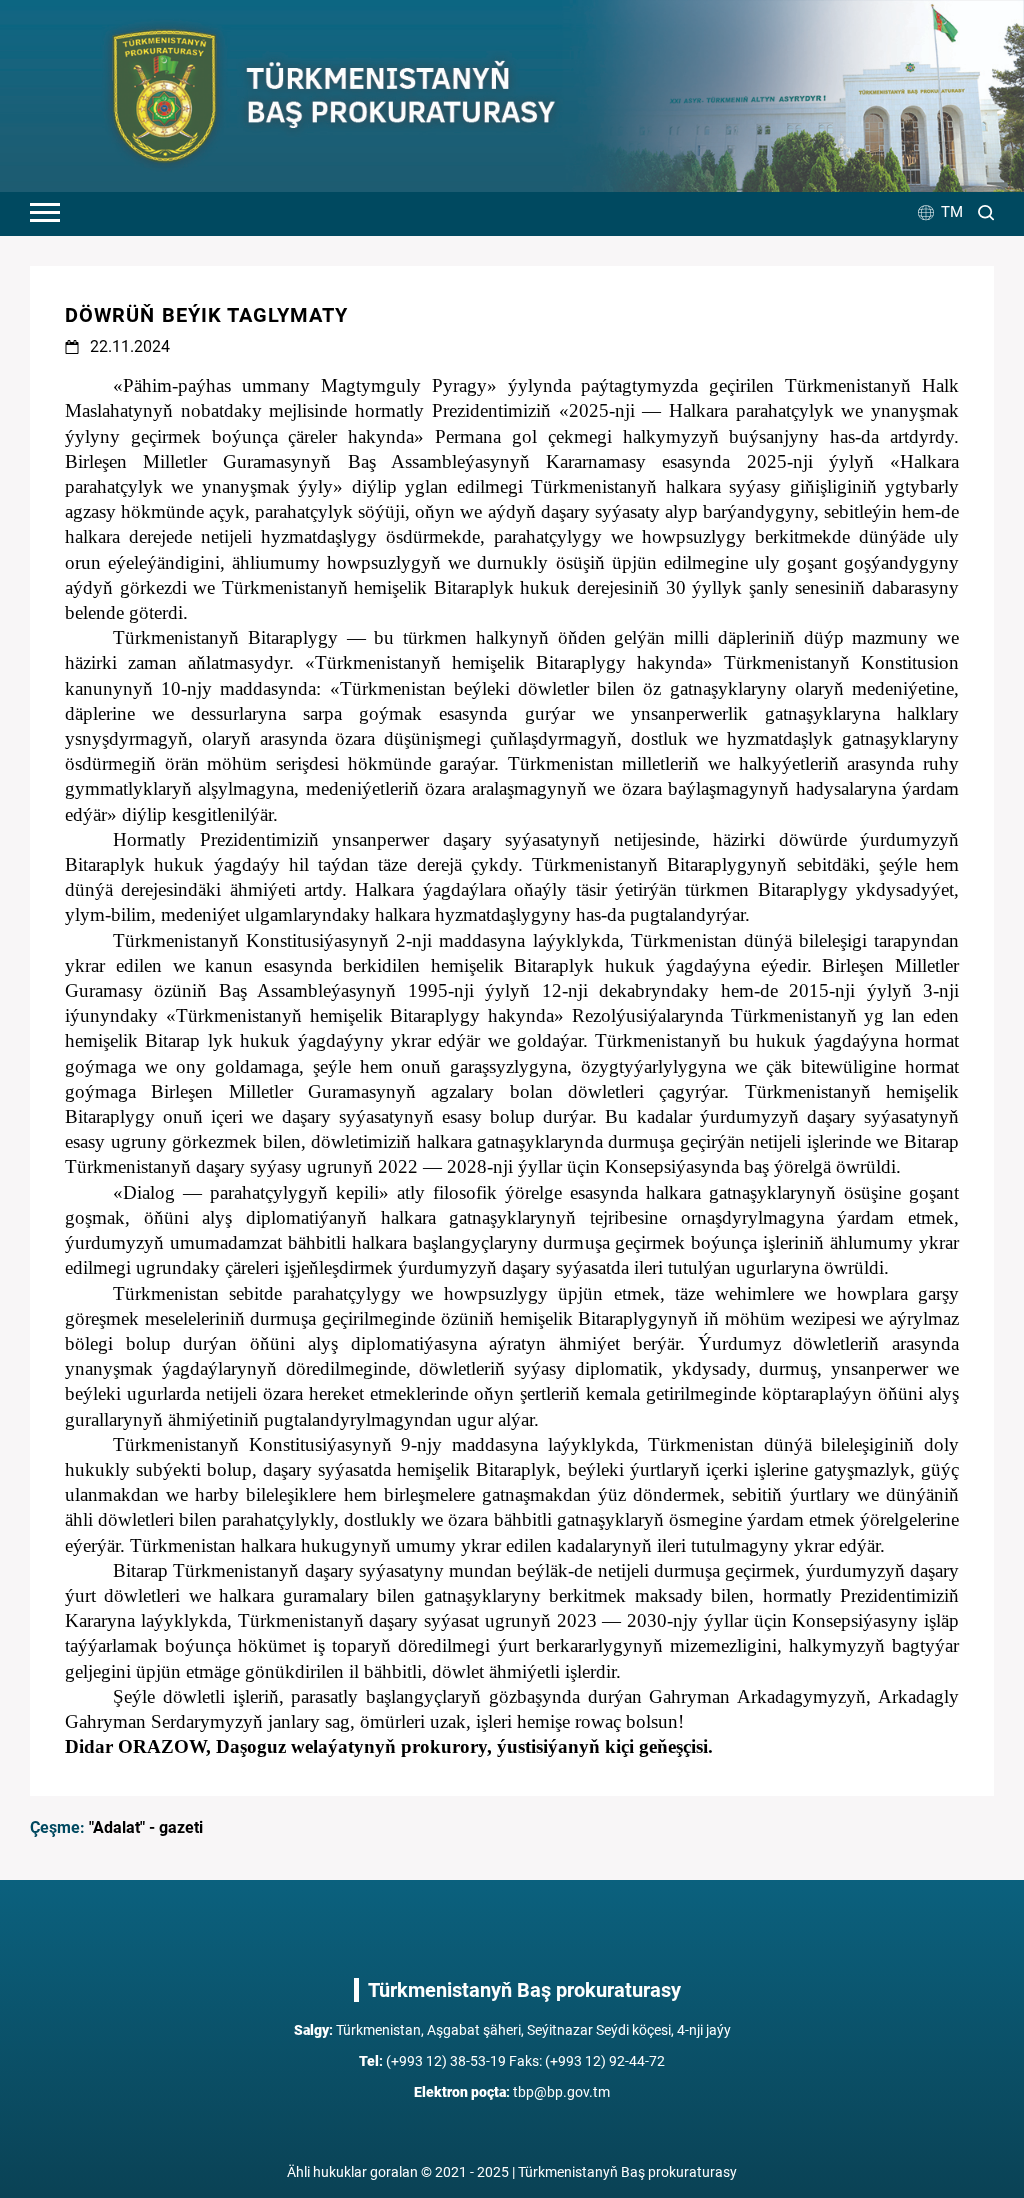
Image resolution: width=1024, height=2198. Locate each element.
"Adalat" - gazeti (146, 1827)
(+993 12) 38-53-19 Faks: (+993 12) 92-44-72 (512, 2061)
